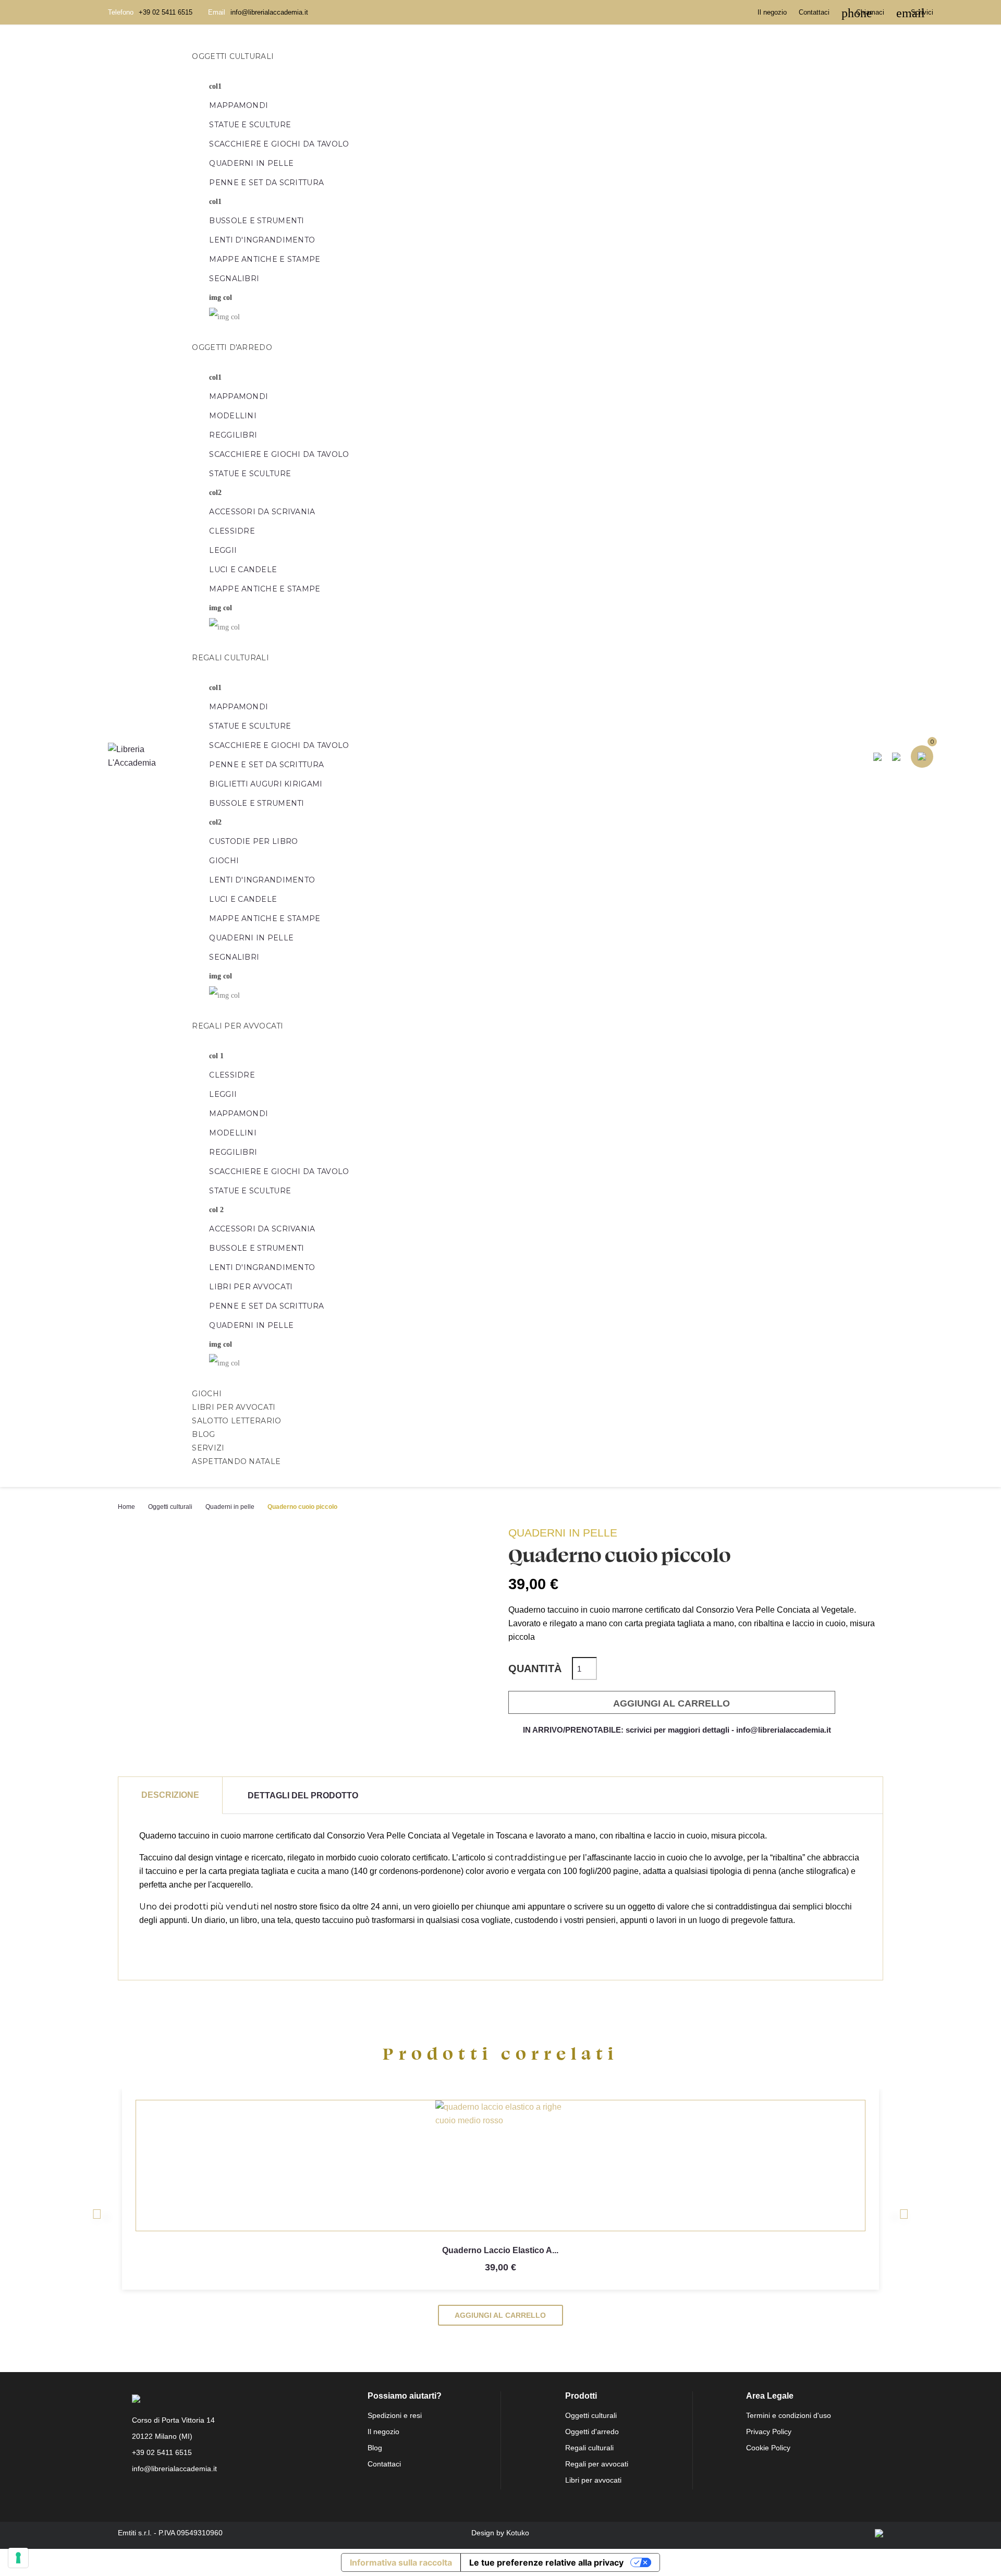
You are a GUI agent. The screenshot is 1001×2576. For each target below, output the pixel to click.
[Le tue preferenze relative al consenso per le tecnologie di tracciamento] (18, 2558)
